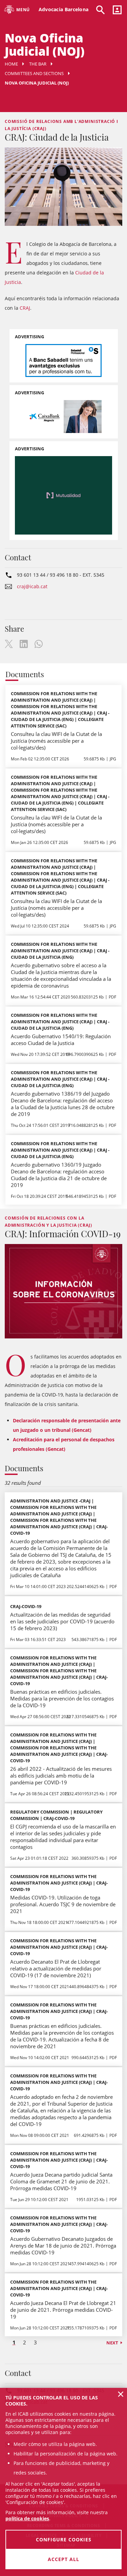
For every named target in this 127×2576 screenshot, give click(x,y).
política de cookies (27, 2518)
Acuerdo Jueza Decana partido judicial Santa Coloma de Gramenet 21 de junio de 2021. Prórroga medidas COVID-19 (61, 2181)
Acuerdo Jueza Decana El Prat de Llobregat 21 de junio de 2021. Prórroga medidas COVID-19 (63, 2310)
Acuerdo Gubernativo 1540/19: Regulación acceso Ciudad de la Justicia (61, 1040)
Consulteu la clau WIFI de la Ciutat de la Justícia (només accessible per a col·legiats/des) (56, 741)
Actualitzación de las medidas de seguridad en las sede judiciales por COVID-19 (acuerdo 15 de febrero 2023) (62, 1621)
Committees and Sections (34, 73)
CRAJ (25, 308)
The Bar (38, 64)
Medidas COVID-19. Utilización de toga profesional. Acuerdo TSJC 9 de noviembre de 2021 (63, 1904)
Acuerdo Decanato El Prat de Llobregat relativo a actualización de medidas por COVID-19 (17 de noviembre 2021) (56, 1968)
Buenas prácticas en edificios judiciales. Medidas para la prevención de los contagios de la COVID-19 (62, 1698)
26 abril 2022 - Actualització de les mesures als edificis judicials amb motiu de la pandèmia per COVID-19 (61, 1776)
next (112, 2343)
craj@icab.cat (32, 586)
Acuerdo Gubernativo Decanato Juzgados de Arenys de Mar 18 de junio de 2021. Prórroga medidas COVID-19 (63, 2246)
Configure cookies (64, 2539)
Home (11, 64)
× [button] (121, 2394)
